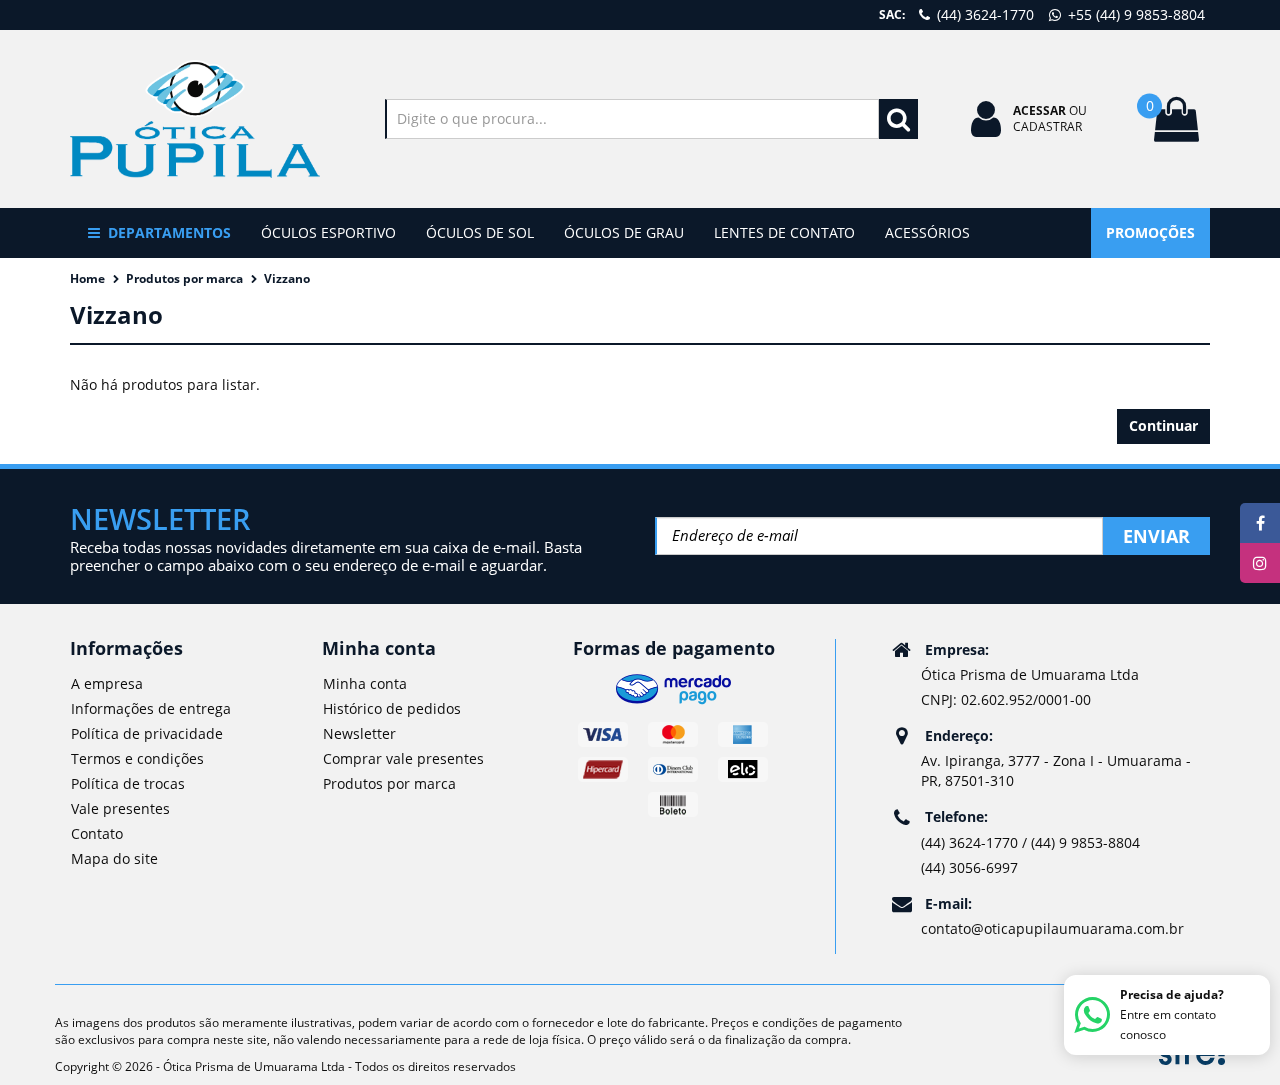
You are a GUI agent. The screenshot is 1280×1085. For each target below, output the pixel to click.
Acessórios (927, 232)
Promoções (1150, 232)
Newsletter (359, 733)
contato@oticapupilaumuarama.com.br (1052, 928)
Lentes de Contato (784, 232)
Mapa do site (114, 858)
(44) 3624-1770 (983, 14)
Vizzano (287, 278)
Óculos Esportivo (328, 232)
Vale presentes (120, 808)
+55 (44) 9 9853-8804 (1134, 14)
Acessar (1039, 110)
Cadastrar (1047, 126)
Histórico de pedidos (392, 708)
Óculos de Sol (480, 232)
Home (87, 278)
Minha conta (365, 683)
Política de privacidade (147, 733)
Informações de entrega (151, 708)
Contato (97, 833)
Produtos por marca (184, 278)
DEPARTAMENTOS (169, 232)
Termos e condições (137, 758)
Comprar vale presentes (403, 758)
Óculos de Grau (624, 232)
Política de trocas (128, 783)
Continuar (1163, 425)
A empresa (107, 683)
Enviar (1156, 536)
